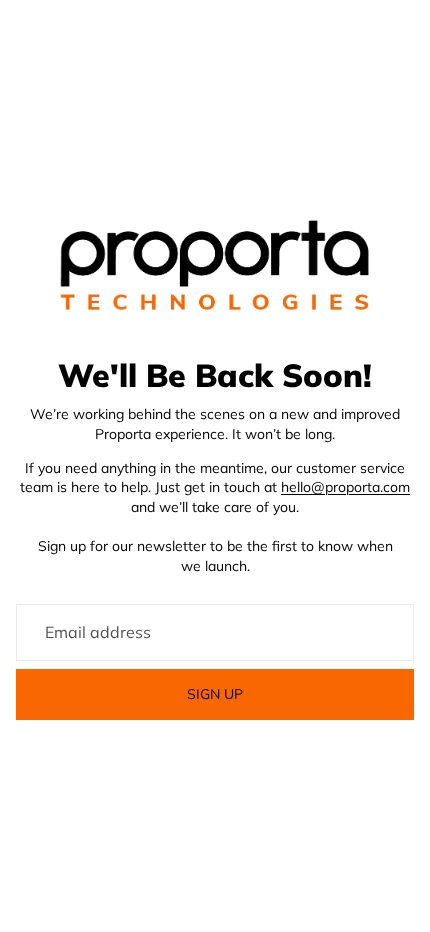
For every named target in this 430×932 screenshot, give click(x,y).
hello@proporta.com (345, 487)
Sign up (215, 694)
